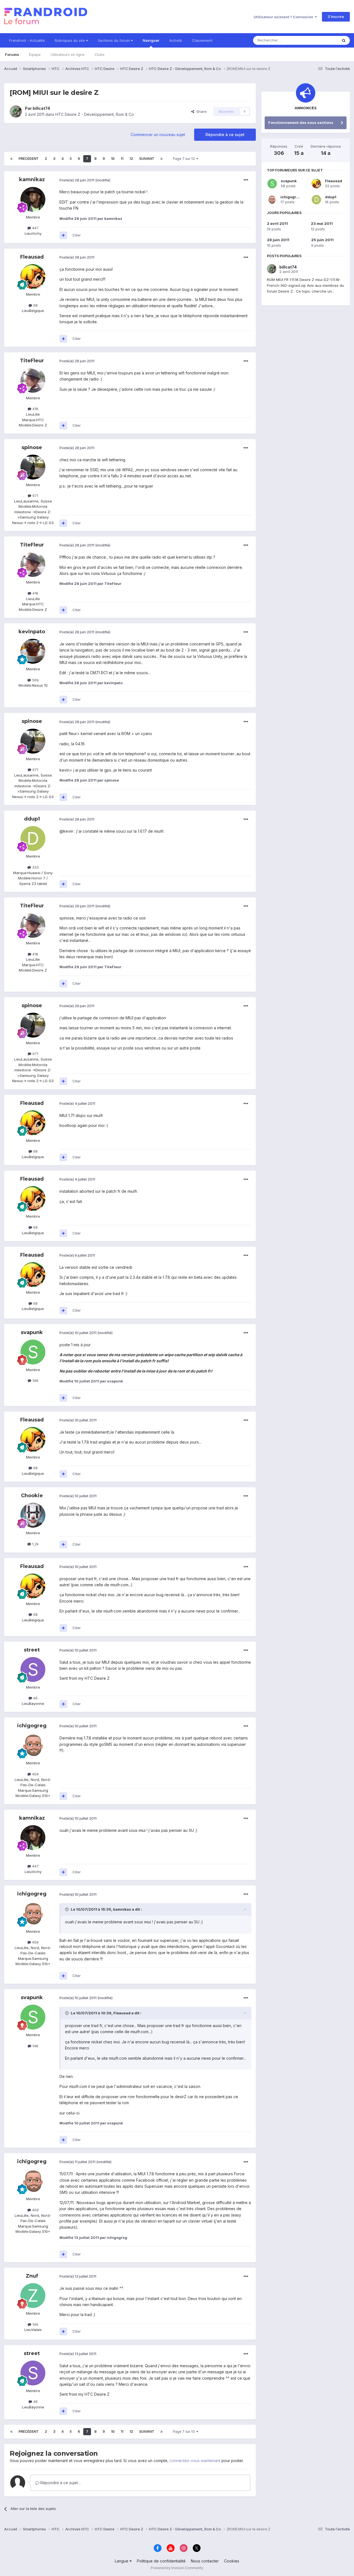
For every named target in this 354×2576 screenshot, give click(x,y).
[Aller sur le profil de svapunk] (33, 1352)
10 (113, 159)
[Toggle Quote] (67, 1909)
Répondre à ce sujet (225, 135)
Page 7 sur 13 (185, 159)
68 (35, 305)
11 (122, 159)
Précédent (29, 159)
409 (35, 1774)
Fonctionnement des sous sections (301, 123)
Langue (122, 2561)
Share (200, 111)
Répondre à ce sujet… (60, 2483)
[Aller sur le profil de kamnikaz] (33, 199)
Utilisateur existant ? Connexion (284, 17)
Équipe (35, 54)
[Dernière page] (162, 159)
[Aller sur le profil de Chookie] (33, 1515)
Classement (202, 40)
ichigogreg (32, 1726)
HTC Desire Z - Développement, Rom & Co (95, 114)
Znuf (32, 2276)
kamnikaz (32, 179)
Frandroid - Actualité (27, 40)
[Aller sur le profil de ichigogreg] (33, 1745)
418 (35, 409)
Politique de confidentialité (161, 2561)
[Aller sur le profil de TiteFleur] (33, 380)
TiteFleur (32, 361)
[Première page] (11, 159)
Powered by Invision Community (177, 2568)
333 (35, 867)
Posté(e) (77, 180)
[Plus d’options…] (246, 180)
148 (35, 1381)
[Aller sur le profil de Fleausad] (33, 277)
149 (35, 2324)
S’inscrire (336, 17)
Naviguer (151, 40)
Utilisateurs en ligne (68, 54)
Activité (176, 40)
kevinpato (32, 632)
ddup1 (32, 819)
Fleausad (32, 257)
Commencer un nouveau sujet (158, 135)
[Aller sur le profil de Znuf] (33, 2296)
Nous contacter (205, 2561)
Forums (12, 54)
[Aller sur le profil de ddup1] (33, 838)
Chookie (32, 1496)
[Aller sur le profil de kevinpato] (33, 651)
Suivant (147, 159)
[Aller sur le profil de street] (33, 1669)
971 (35, 496)
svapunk (32, 1332)
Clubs (100, 54)
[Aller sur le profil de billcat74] (16, 111)
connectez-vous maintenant (195, 2461)
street (32, 1650)
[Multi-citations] (63, 235)
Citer (77, 235)
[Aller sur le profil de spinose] (33, 467)
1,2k (35, 1544)
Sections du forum (114, 40)
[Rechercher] (344, 40)
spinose (32, 447)
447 (35, 228)
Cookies (232, 2561)
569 (35, 680)
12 (131, 159)
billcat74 (41, 108)
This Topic (322, 40)
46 (35, 1698)
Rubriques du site (70, 40)
